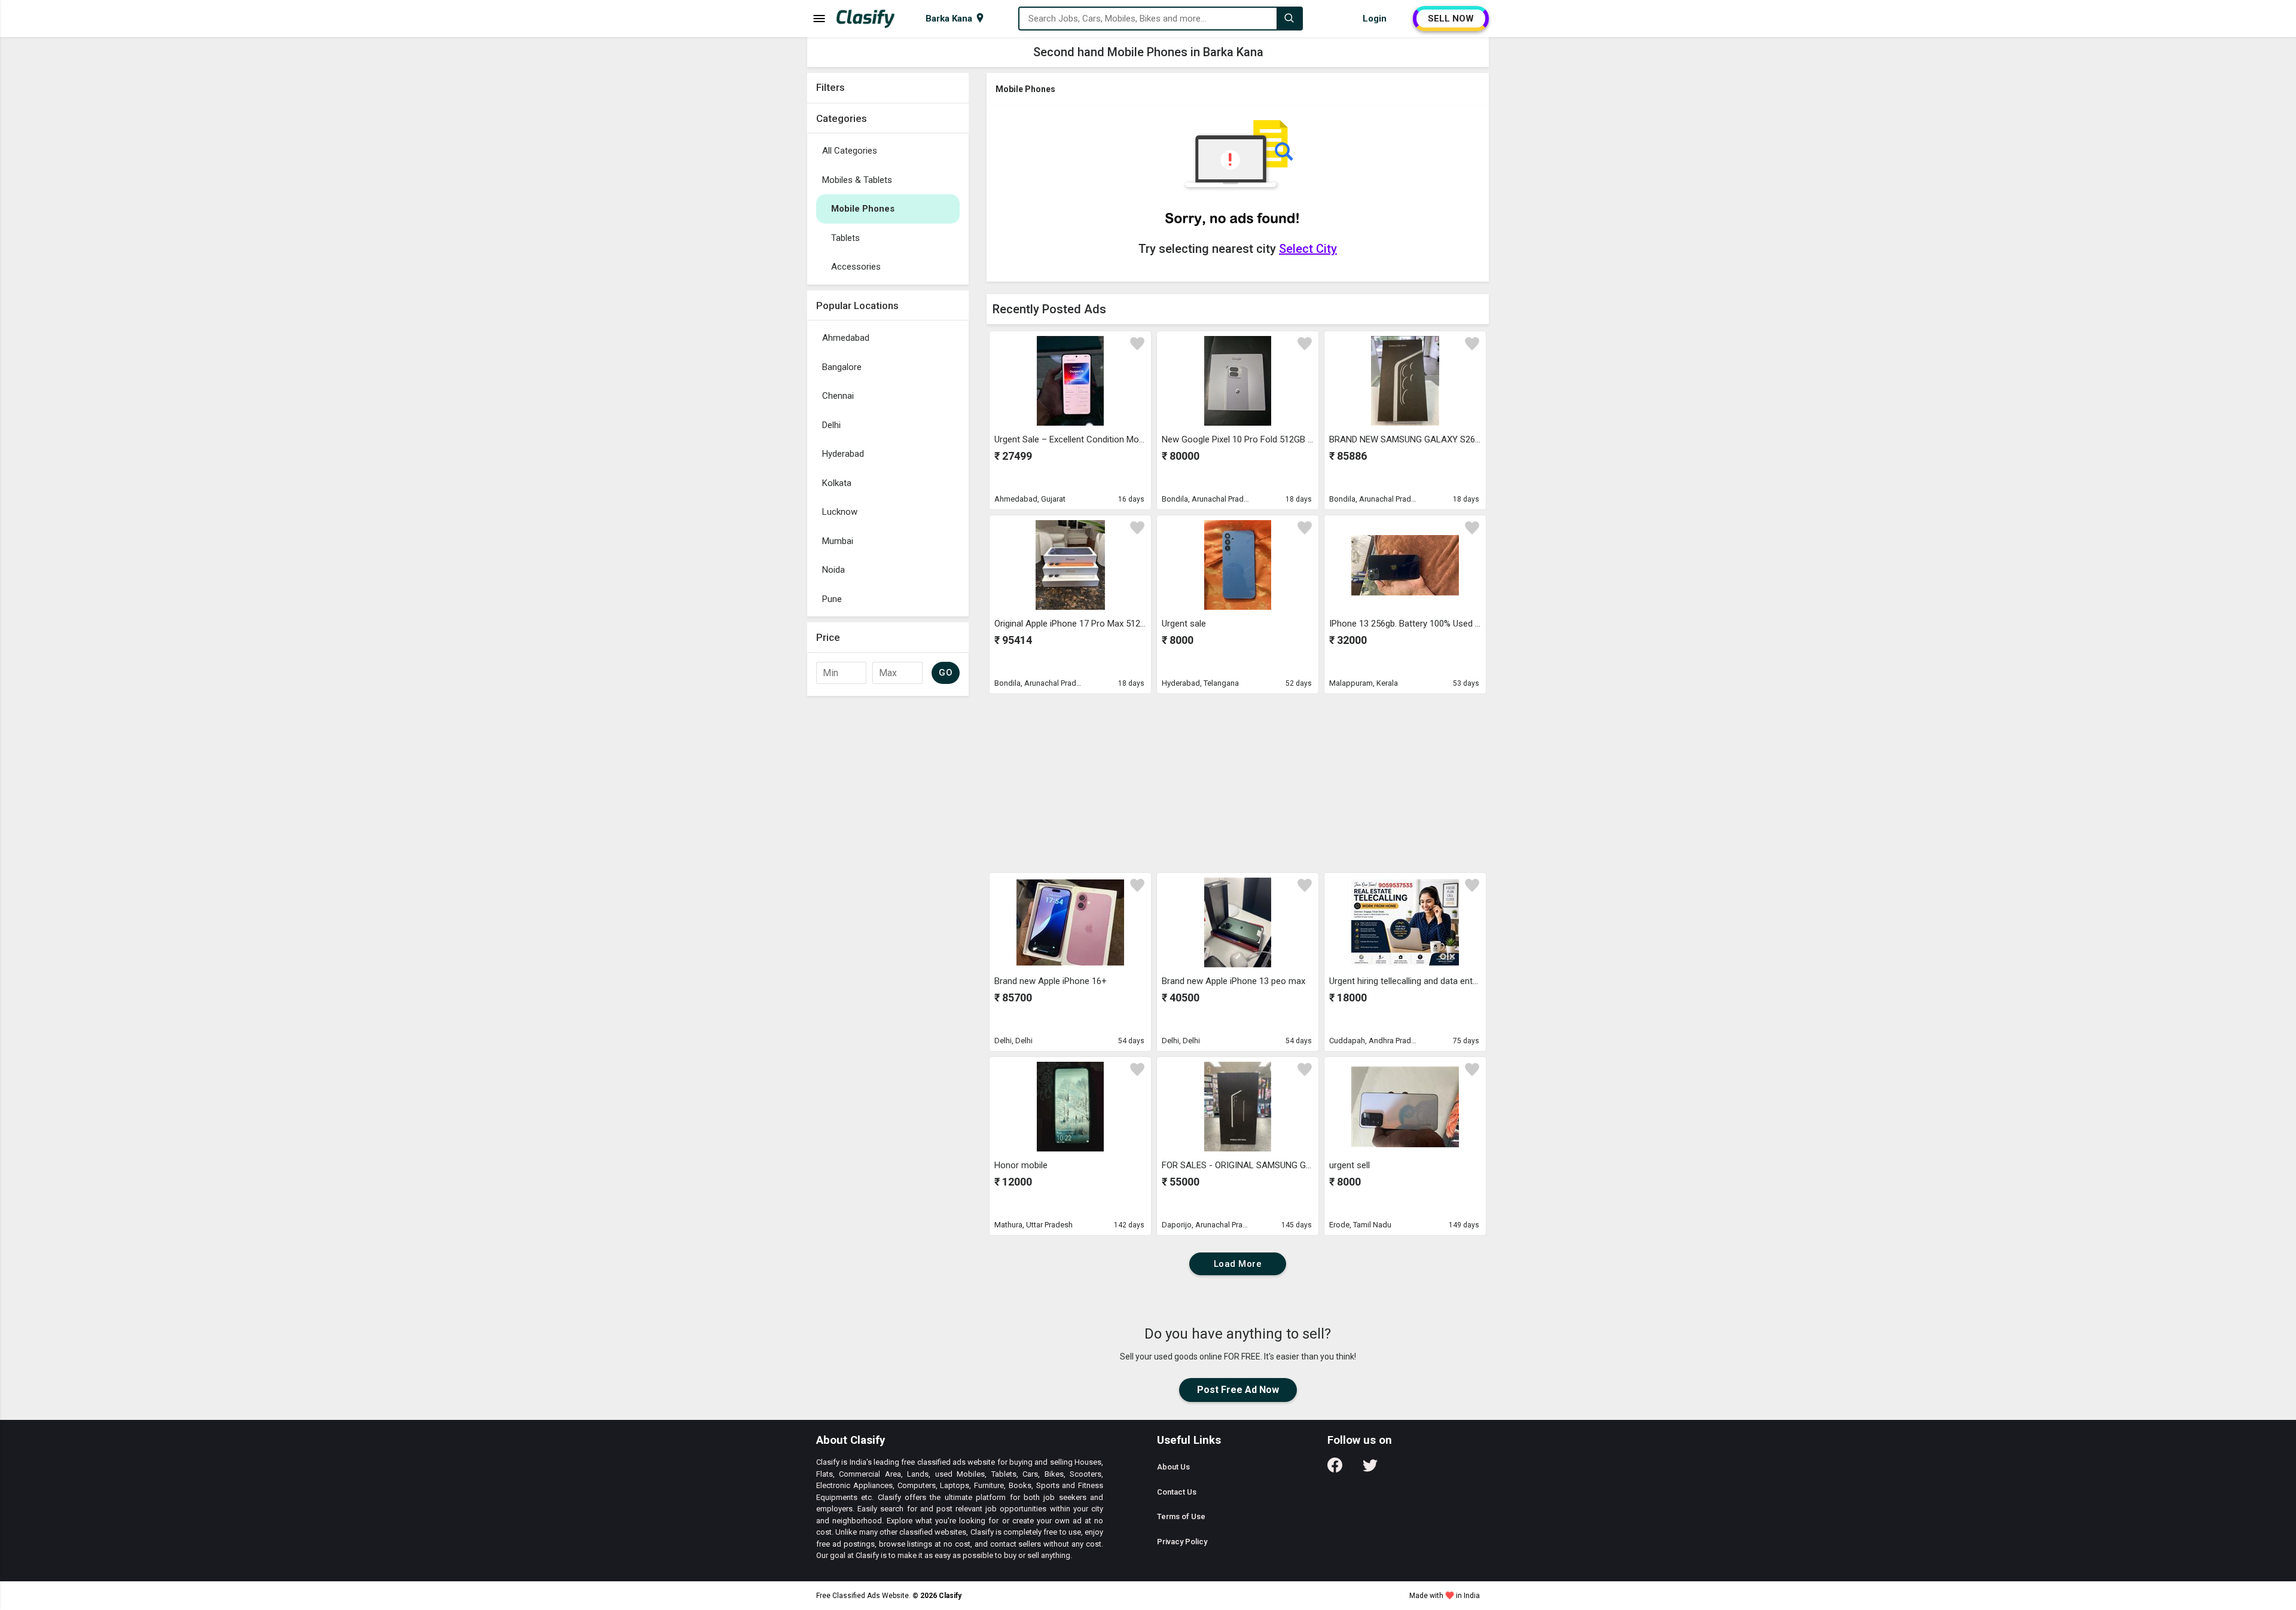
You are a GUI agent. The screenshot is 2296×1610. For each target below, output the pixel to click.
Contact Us (1177, 1492)
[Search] (1289, 19)
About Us (1173, 1467)
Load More (1238, 1264)
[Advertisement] (888, 881)
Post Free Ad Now (1238, 1390)
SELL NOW (1451, 19)
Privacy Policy (1182, 1542)
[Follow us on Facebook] (1335, 1469)
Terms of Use (1181, 1516)
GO (946, 673)
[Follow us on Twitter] (1370, 1469)
